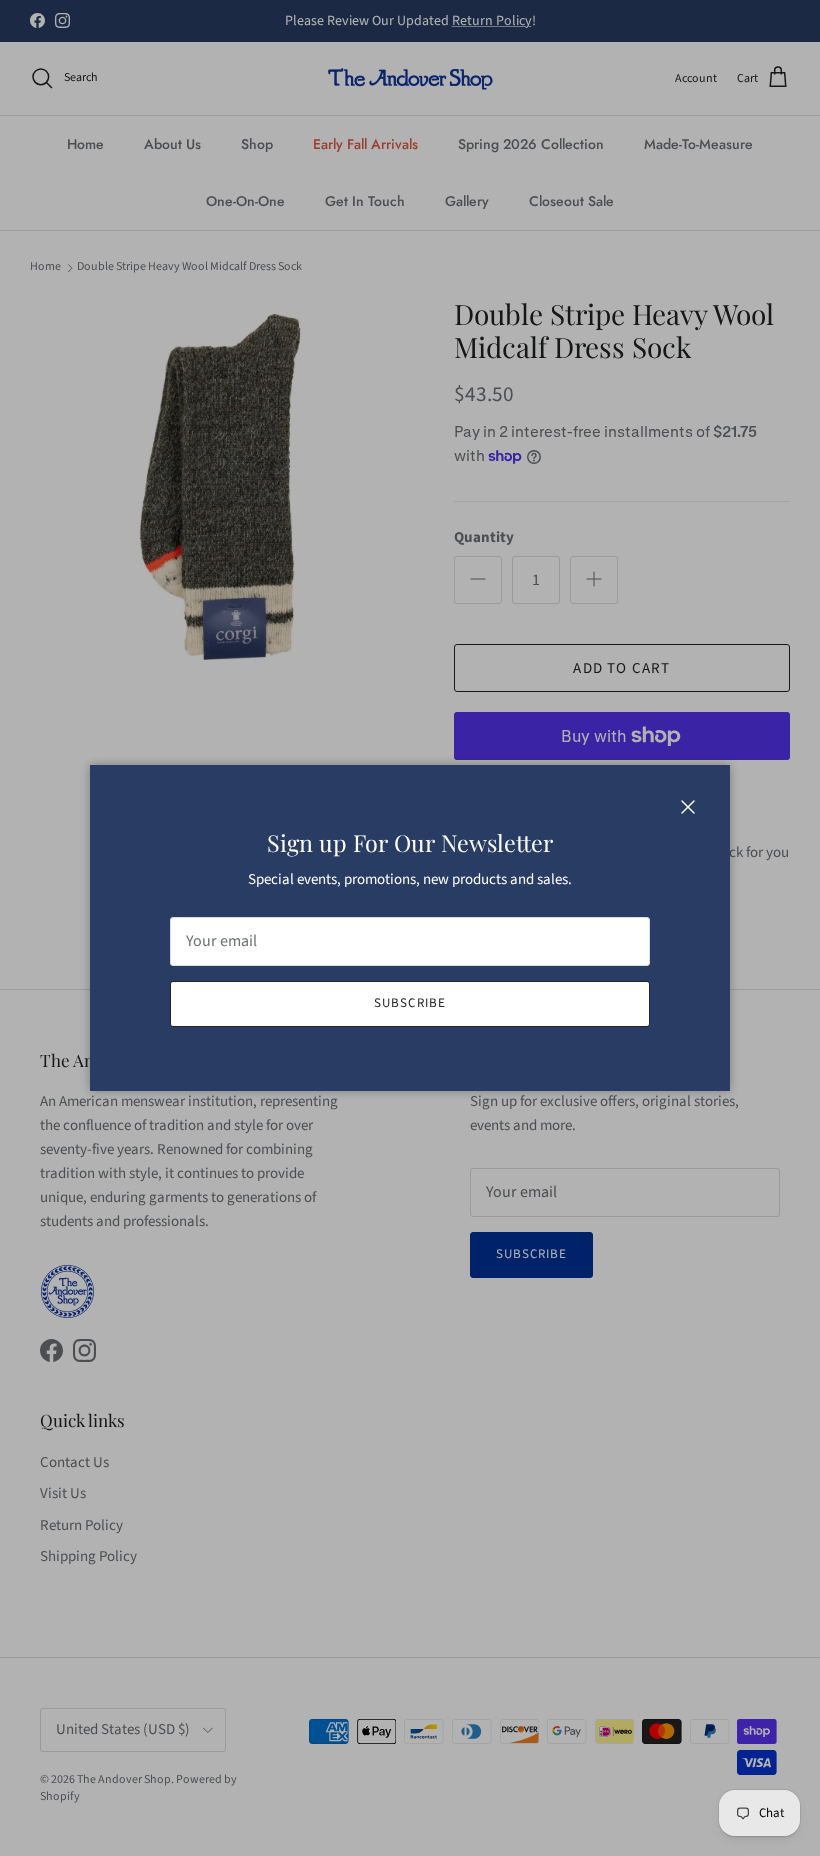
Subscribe (409, 1003)
